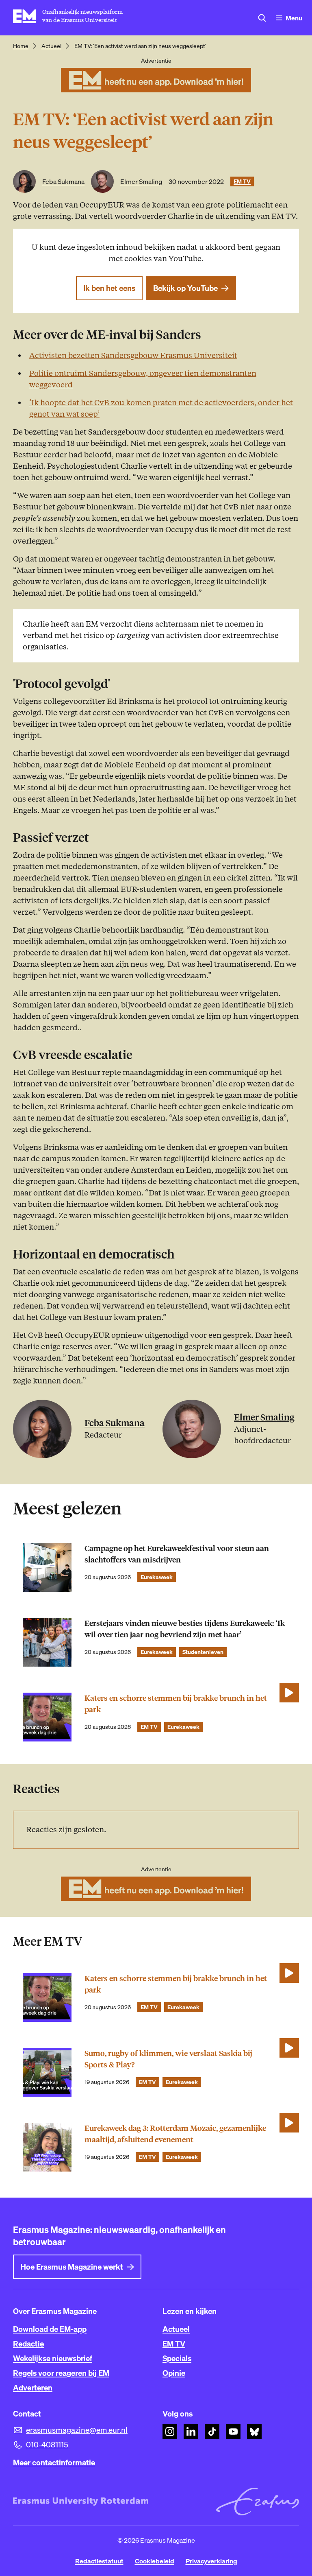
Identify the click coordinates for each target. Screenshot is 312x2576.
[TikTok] (212, 2432)
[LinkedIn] (191, 2432)
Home (21, 46)
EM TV (242, 181)
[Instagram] (170, 2432)
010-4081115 (47, 2445)
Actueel (51, 46)
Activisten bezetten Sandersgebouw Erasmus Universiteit (133, 355)
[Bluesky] (254, 2432)
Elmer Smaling (141, 181)
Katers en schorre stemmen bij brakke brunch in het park (176, 1704)
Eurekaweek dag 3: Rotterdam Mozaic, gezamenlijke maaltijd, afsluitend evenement (175, 2134)
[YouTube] (233, 2432)
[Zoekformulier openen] (262, 18)
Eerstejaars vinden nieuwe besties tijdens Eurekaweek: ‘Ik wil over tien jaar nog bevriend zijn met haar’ (185, 1629)
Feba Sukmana (63, 181)
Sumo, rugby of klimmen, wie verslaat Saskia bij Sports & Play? (168, 2059)
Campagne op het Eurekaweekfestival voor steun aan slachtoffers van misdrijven (177, 1554)
